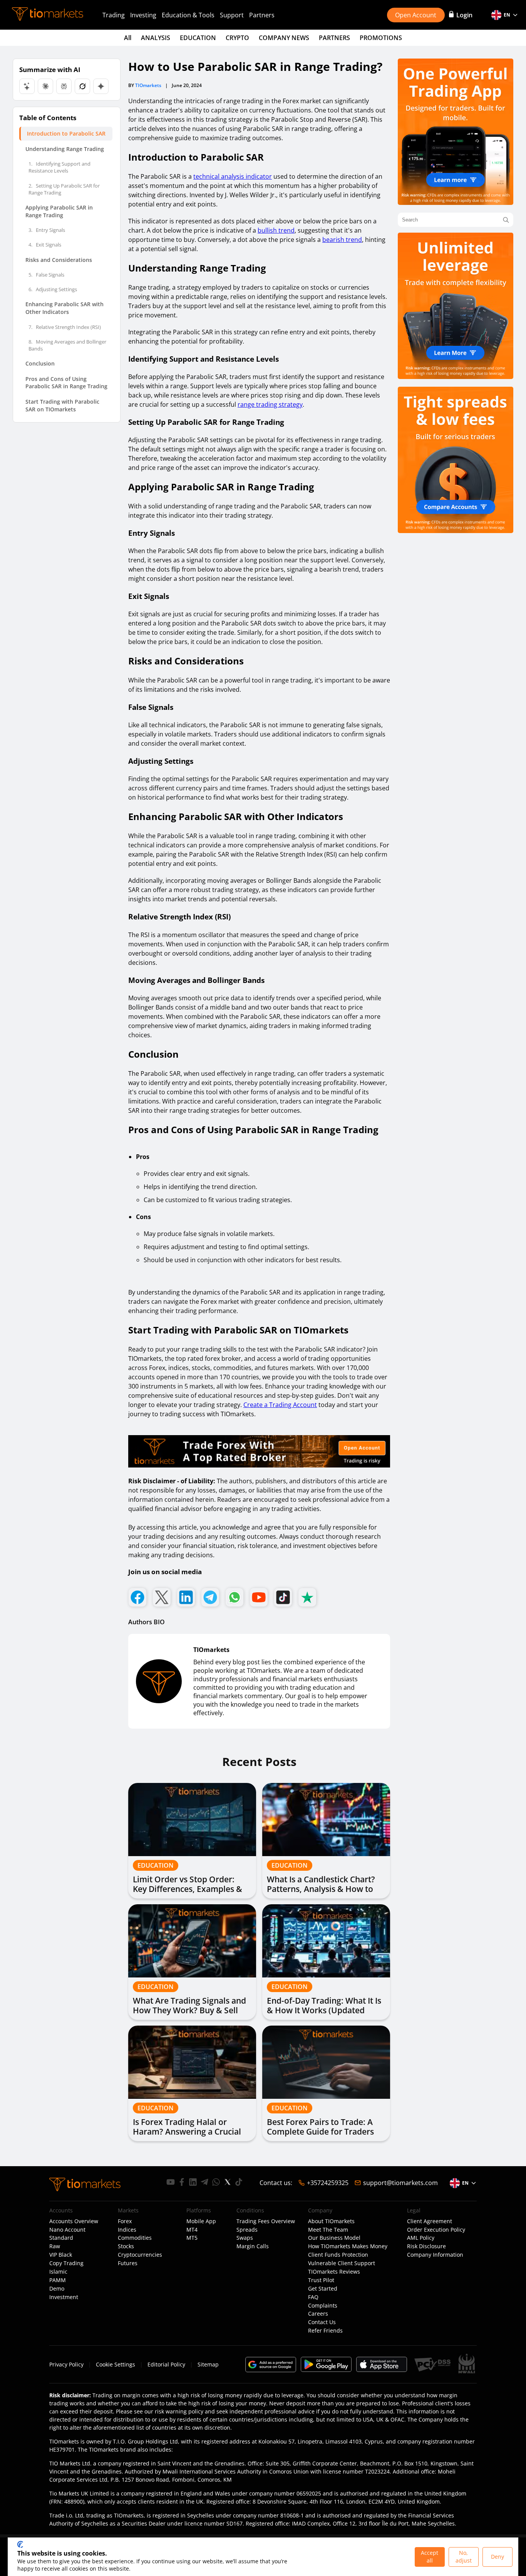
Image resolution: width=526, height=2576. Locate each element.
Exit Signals (45, 245)
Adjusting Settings (53, 289)
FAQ (313, 2297)
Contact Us (322, 2322)
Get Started (323, 2289)
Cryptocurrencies (140, 2255)
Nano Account (67, 2230)
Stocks (126, 2246)
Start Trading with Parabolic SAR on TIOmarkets (62, 405)
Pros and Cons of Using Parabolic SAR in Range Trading (66, 383)
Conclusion (40, 363)
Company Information (435, 2255)
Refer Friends (325, 2331)
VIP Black (61, 2255)
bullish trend (276, 230)
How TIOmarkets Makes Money (348, 2246)
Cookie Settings (116, 2364)
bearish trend (342, 240)
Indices (127, 2230)
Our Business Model (334, 2238)
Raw (55, 2246)
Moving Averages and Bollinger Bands (67, 345)
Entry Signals (47, 230)
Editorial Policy (166, 2364)
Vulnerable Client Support (342, 2263)
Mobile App (201, 2221)
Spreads (247, 2230)
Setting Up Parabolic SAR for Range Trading (64, 189)
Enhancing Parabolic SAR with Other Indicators (64, 308)
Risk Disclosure (426, 2246)
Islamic (58, 2272)
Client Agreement (430, 2221)
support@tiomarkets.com (400, 2183)
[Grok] (82, 86)
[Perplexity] (64, 86)
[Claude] (45, 86)
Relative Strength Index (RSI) (65, 327)
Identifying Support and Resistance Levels (59, 167)
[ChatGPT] (27, 86)
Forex (125, 2221)
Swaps (245, 2238)
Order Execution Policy (436, 2230)
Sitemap (208, 2364)
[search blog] (506, 220)
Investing (143, 15)
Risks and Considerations (59, 260)
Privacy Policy (66, 2364)
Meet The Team (328, 2230)
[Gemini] (101, 86)
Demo (57, 2289)
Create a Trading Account (280, 1405)
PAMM (58, 2280)
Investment (64, 2297)
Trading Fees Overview (266, 2221)
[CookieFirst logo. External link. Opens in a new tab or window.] (20, 2544)
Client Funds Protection (338, 2255)
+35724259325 (328, 2183)
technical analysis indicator (233, 176)
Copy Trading (66, 2263)
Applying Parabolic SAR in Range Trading (59, 211)
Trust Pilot (321, 2280)
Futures (128, 2263)
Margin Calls (253, 2246)
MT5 (192, 2238)
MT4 (192, 2230)
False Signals (46, 275)
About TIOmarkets (331, 2221)
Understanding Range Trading (65, 149)
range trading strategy (270, 404)
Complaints (323, 2306)
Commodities (135, 2238)
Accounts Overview (74, 2221)
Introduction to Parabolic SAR (66, 133)
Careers (318, 2314)
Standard (61, 2238)
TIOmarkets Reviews (334, 2272)
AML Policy (421, 2238)
